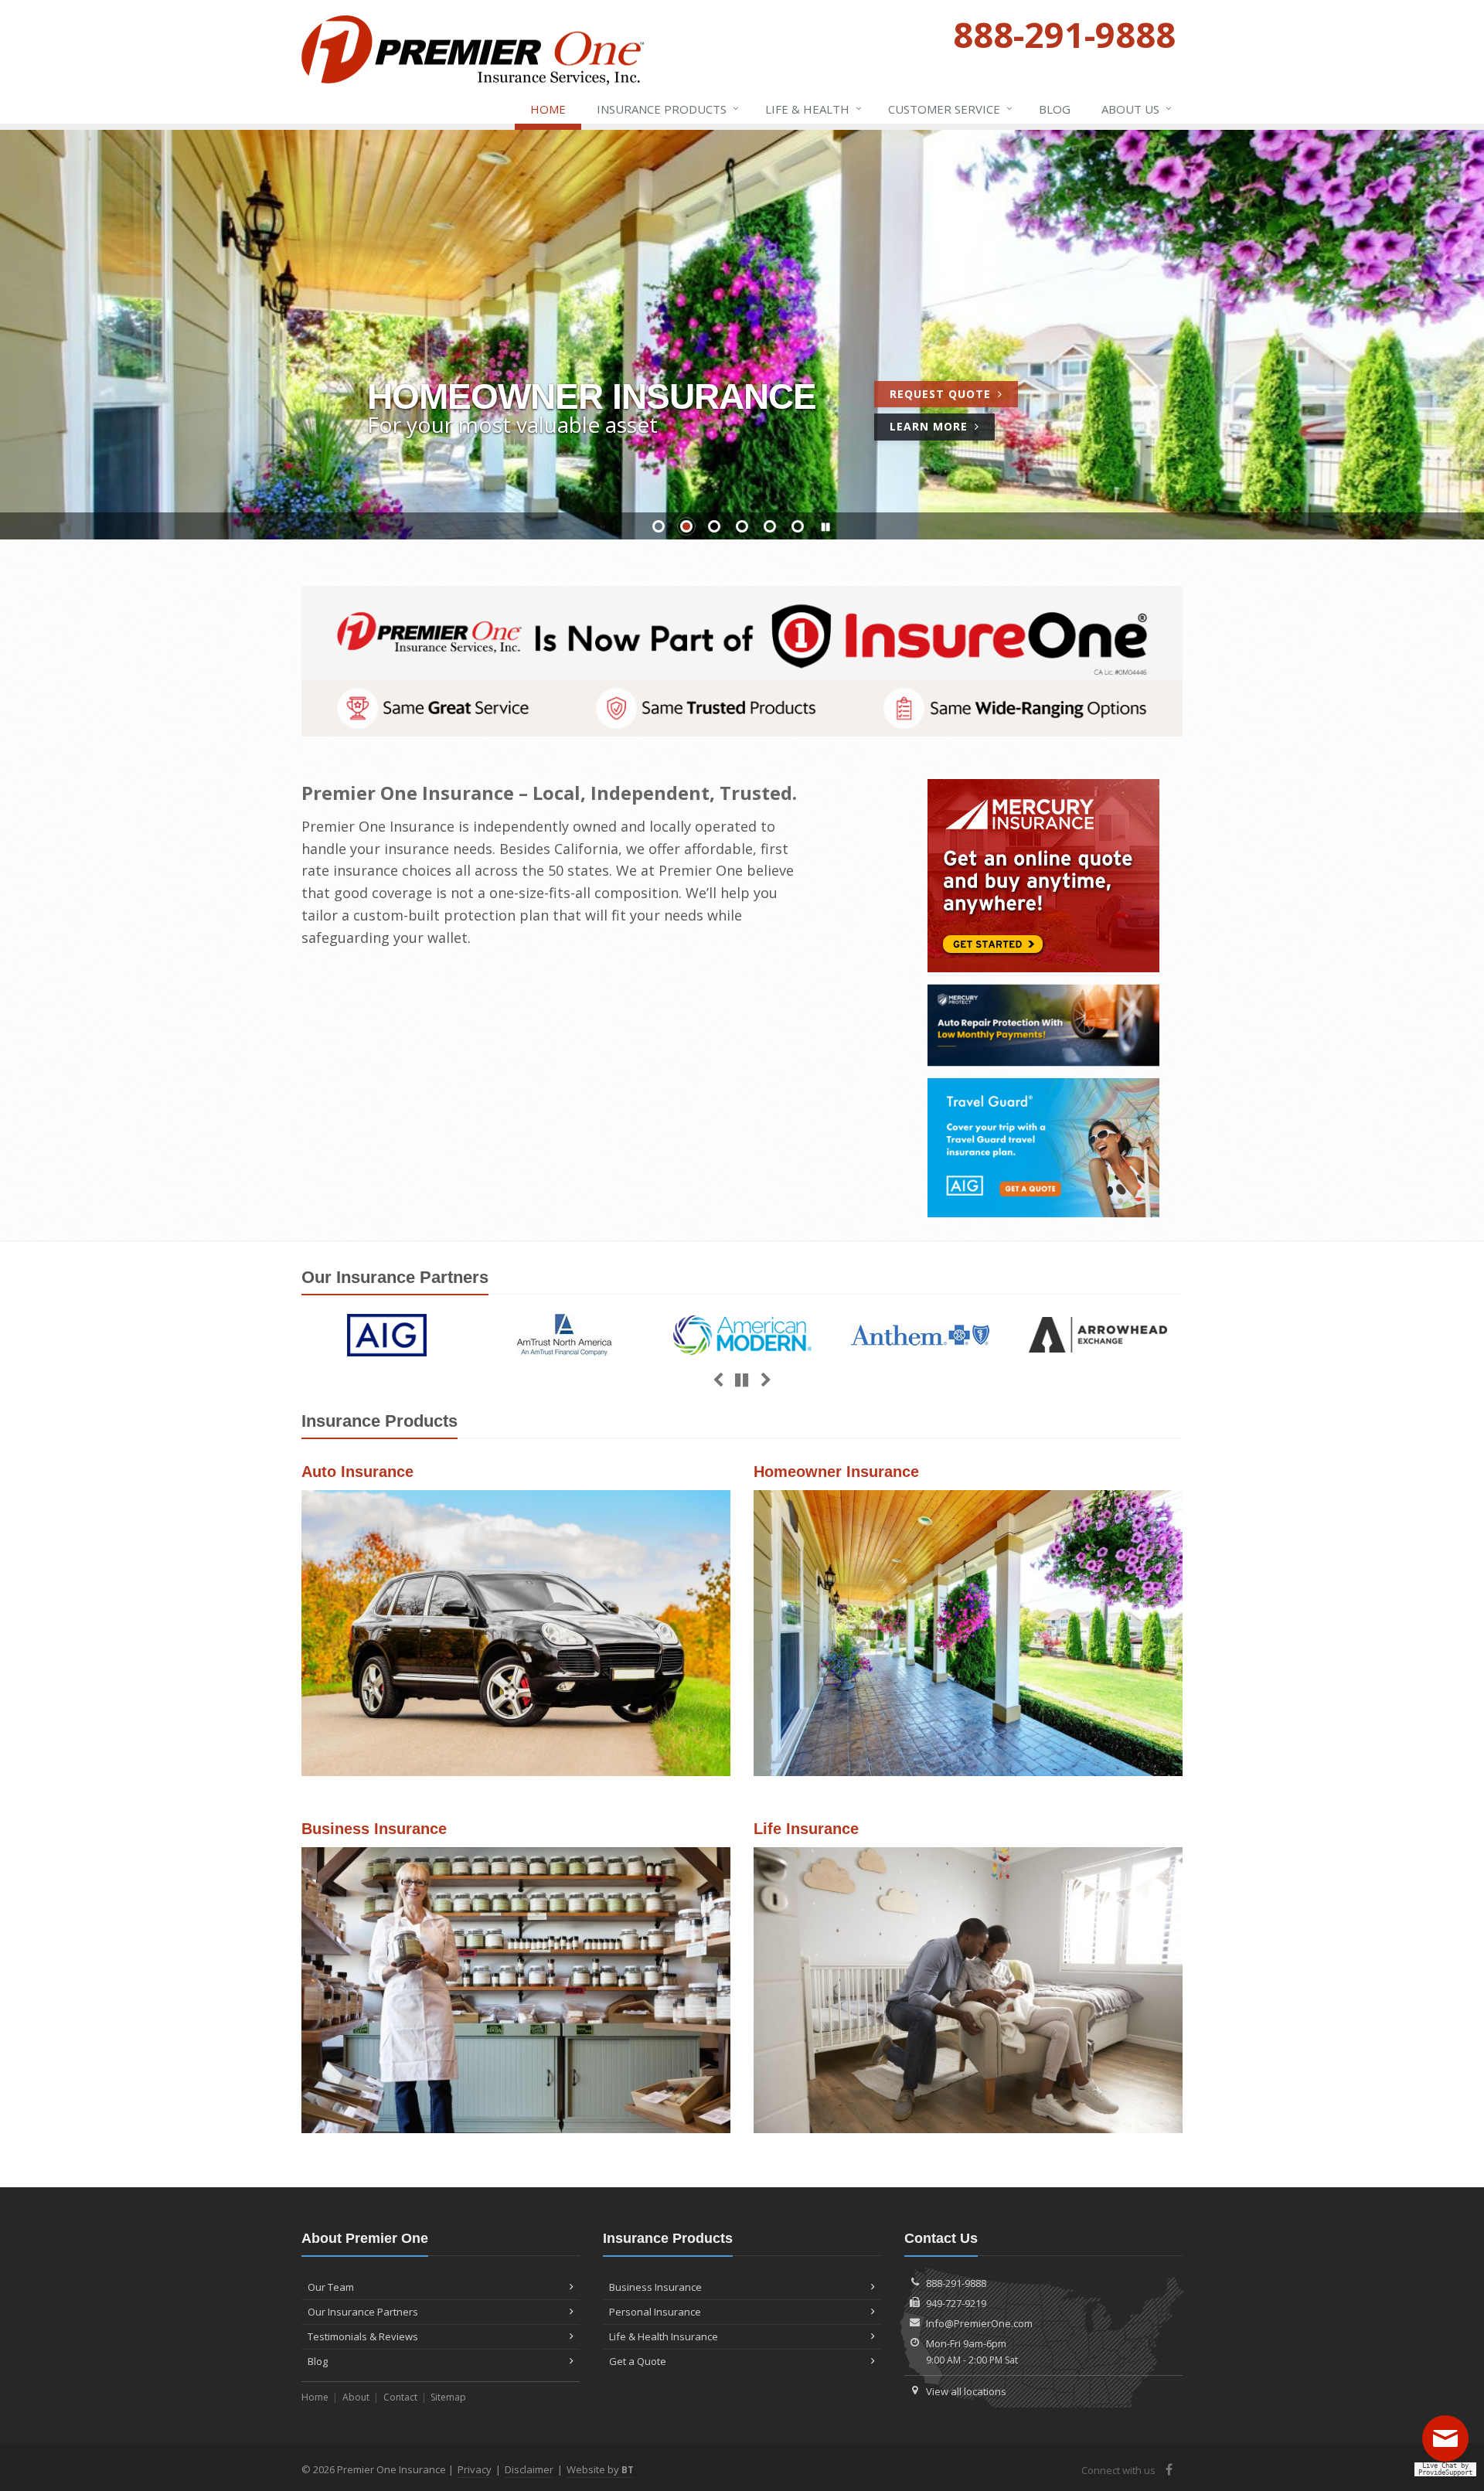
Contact (400, 2397)
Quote (954, 396)
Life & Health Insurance (664, 2336)
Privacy (475, 2469)
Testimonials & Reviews (363, 2336)
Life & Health (813, 109)
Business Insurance (655, 2287)
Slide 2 (686, 526)
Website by (600, 2469)
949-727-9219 (956, 2303)
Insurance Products (668, 109)
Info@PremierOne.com (979, 2323)
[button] (825, 527)
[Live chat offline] (1449, 2444)
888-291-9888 (956, 2283)
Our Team (331, 2287)
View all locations (966, 2391)
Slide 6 (798, 526)
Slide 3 (714, 526)
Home (548, 109)
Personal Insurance (655, 2312)
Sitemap (448, 2397)
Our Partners (395, 1277)
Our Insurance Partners (363, 2312)
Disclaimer (529, 2469)
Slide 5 (770, 526)
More (942, 429)
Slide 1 (659, 526)
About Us (1137, 109)
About (356, 2397)
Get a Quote (516, 1633)
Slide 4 (742, 526)
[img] (387, 1335)
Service (950, 109)
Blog (1055, 109)
